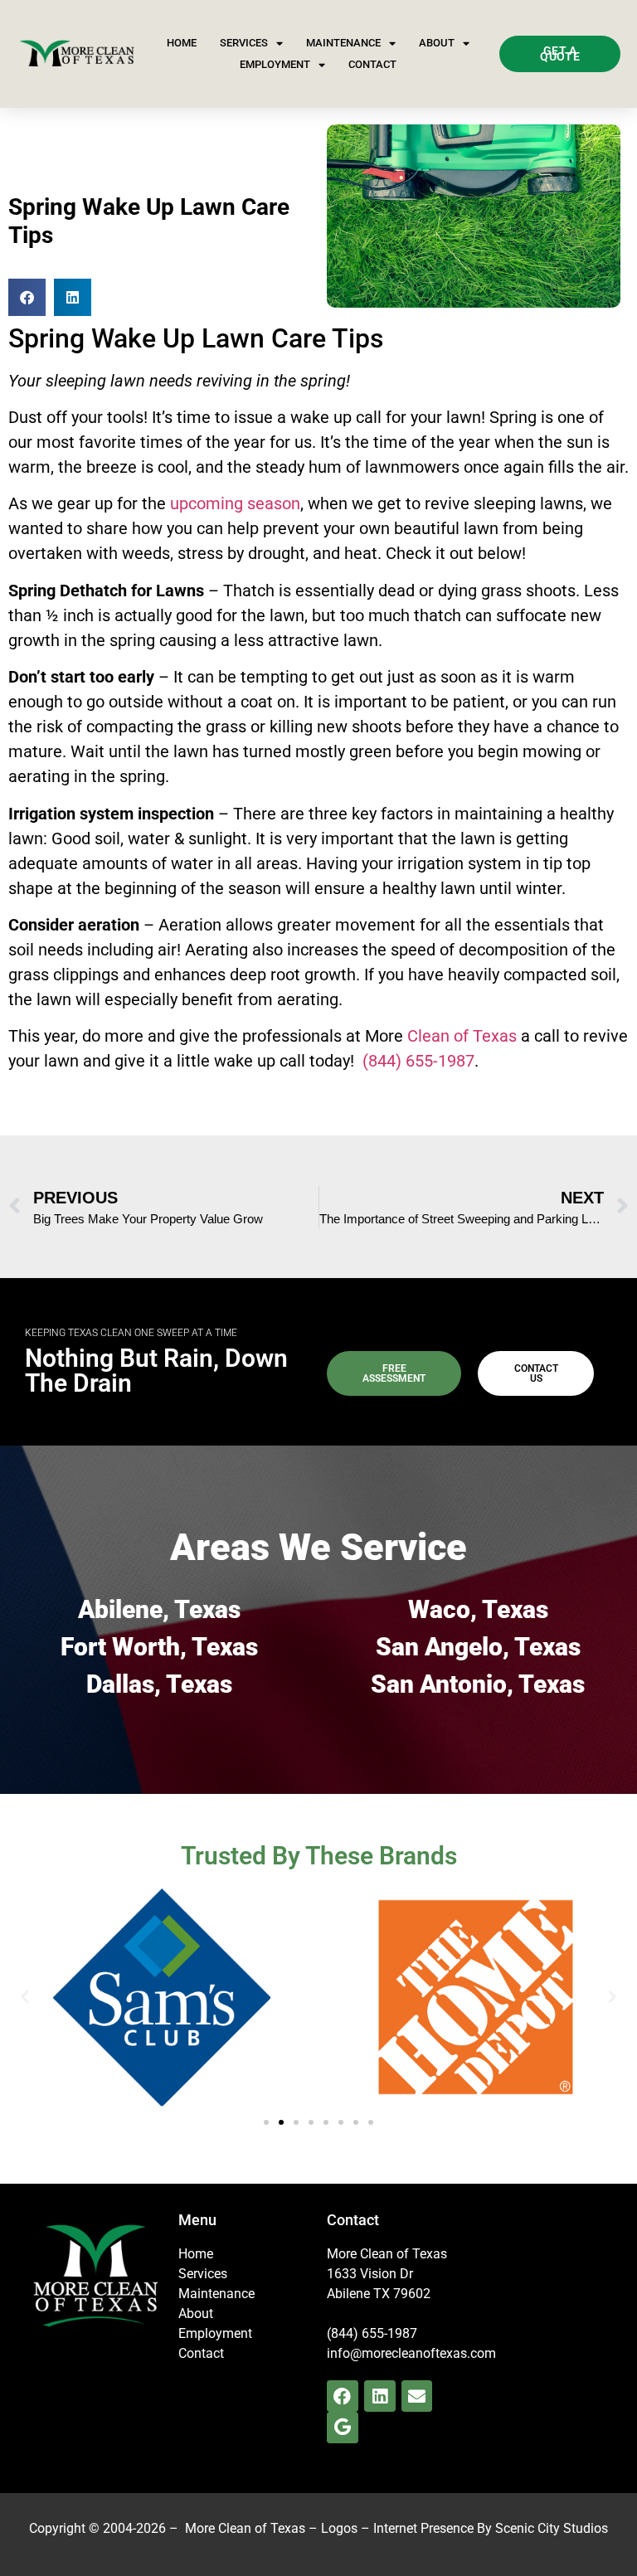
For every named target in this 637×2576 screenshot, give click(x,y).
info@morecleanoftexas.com (411, 2353)
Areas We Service (318, 1547)
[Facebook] (343, 2396)
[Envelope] (417, 2396)
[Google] (343, 2428)
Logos (339, 2528)
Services (244, 43)
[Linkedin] (380, 2396)
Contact (372, 64)
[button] (27, 297)
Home (182, 43)
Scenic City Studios (552, 2528)
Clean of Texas (462, 1036)
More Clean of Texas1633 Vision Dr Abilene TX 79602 (387, 2274)
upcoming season (235, 503)
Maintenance (343, 43)
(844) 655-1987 (418, 1061)
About (437, 43)
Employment (275, 64)
